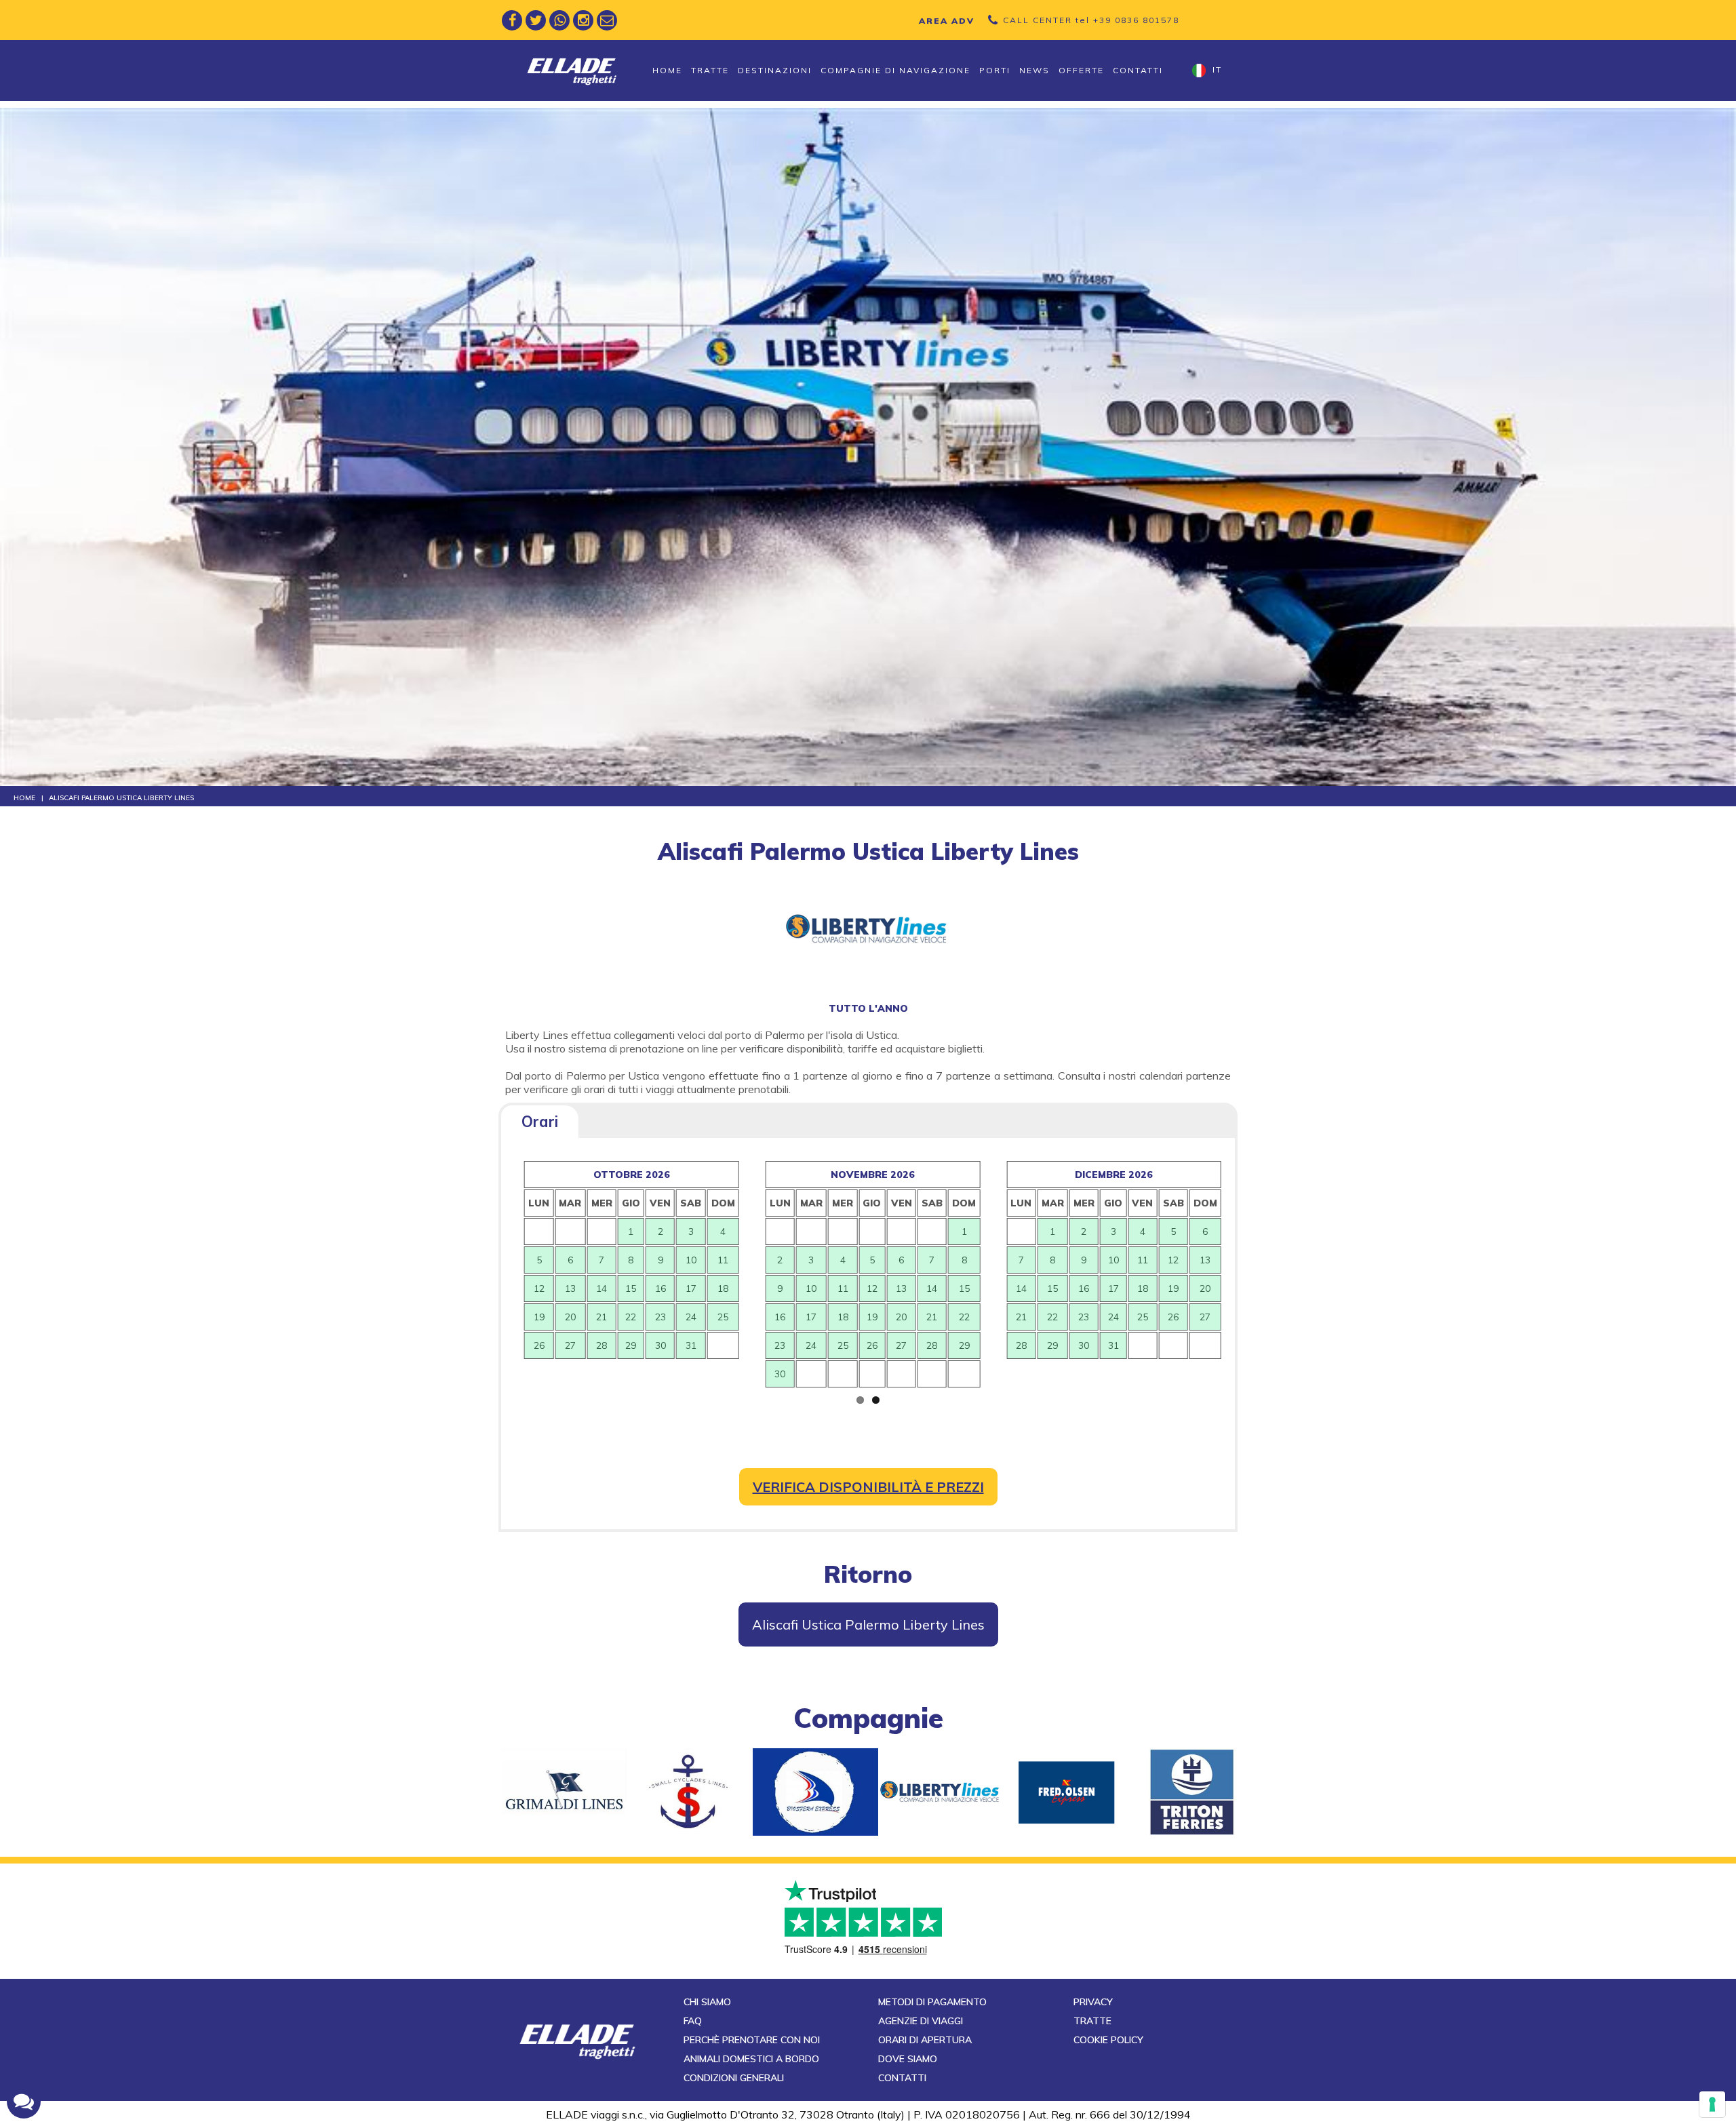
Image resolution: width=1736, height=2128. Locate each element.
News (1034, 70)
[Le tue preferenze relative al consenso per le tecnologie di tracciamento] (1712, 2104)
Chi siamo (707, 2002)
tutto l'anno (868, 1008)
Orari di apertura (925, 2040)
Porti (995, 70)
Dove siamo (908, 2059)
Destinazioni (775, 70)
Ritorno (868, 1574)
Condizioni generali (734, 2078)
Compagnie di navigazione (895, 70)
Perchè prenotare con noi (752, 2040)
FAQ (693, 2021)
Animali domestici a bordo (751, 2059)
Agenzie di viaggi (921, 2021)
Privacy (1093, 2002)
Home (667, 70)
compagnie (868, 1718)
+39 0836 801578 (1136, 20)
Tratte (710, 70)
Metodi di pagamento (932, 2002)
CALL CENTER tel (1091, 20)
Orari (540, 1122)
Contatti (1138, 70)
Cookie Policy (1108, 2040)
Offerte (1081, 70)
